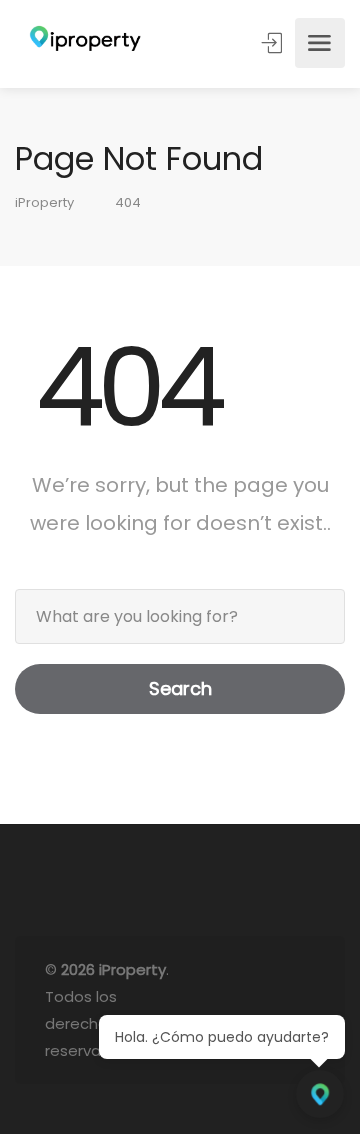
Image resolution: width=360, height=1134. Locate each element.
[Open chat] (320, 1094)
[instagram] (302, 1010)
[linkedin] (236, 1010)
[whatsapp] (269, 1010)
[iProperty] (80, 43)
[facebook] (203, 1010)
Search (180, 688)
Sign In (274, 43)
